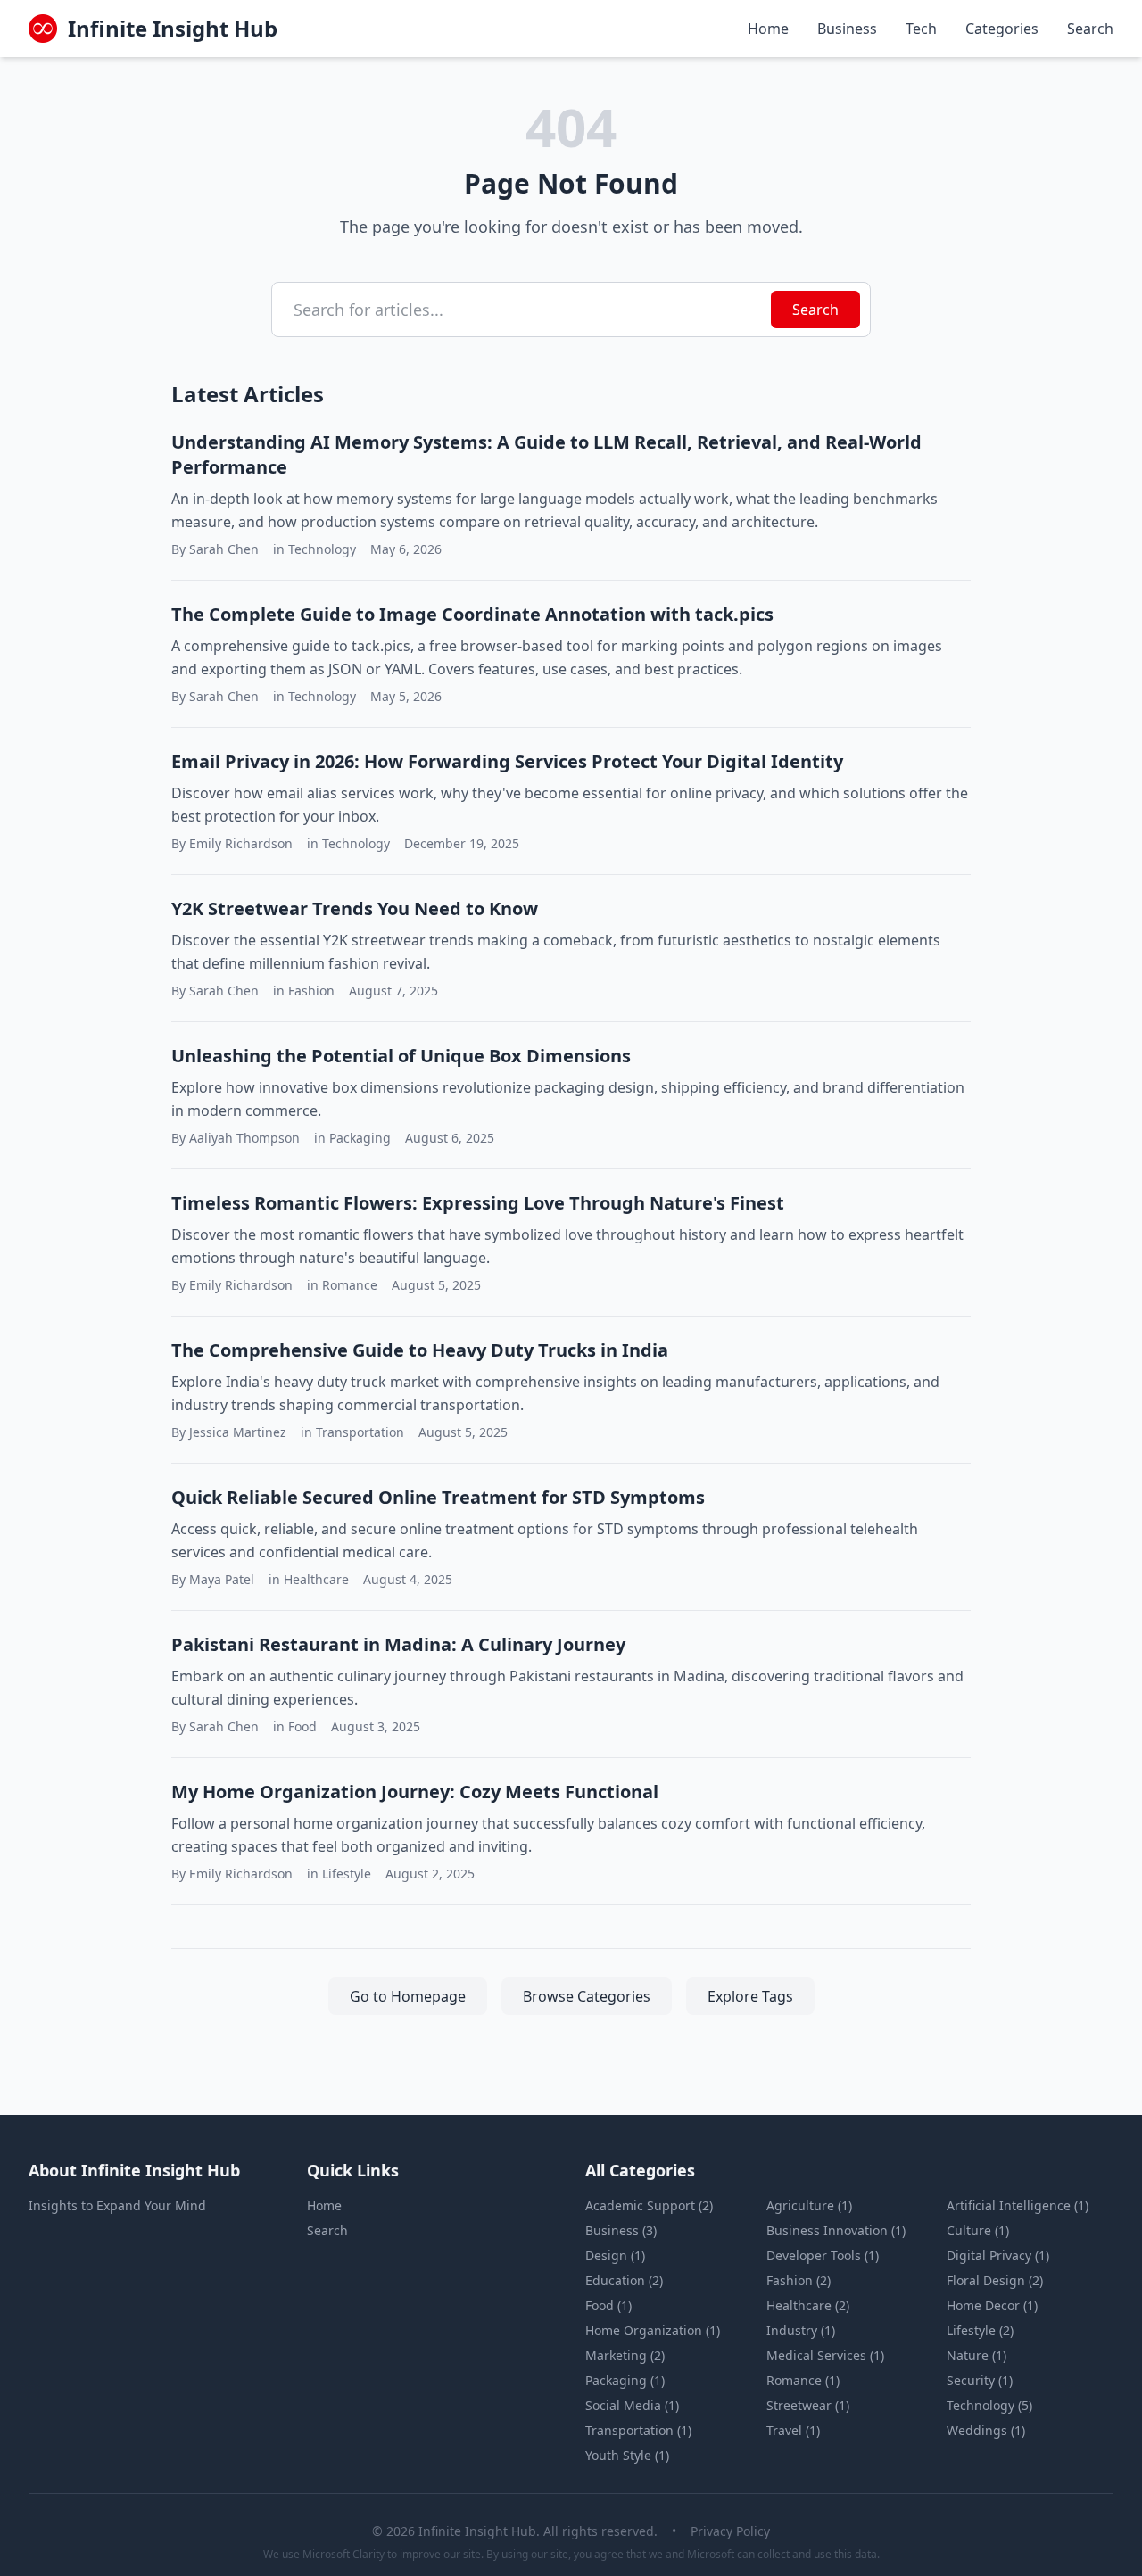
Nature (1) (976, 2355)
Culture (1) (978, 2230)
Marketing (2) (625, 2355)
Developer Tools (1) (823, 2255)
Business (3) (621, 2230)
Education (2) (624, 2280)
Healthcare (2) (808, 2305)
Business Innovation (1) (836, 2230)
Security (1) (980, 2380)
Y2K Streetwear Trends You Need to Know (355, 908)
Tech (921, 29)
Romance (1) (803, 2380)
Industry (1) (801, 2330)
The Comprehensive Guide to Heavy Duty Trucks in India (420, 1350)
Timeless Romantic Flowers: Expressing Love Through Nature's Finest (478, 1203)
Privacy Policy (730, 2531)
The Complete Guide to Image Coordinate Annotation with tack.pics (472, 614)
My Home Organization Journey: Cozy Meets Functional (415, 1792)
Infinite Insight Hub (173, 29)
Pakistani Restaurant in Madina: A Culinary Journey (398, 1644)
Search (1090, 29)
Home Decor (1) (992, 2305)
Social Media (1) (632, 2405)
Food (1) (608, 2305)
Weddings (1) (986, 2430)
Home (768, 29)
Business (847, 29)
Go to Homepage (408, 1996)
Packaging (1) (625, 2380)
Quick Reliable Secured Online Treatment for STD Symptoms (438, 1497)
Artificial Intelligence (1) (1018, 2205)
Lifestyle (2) (980, 2330)
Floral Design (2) (995, 2280)
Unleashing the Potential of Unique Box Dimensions (401, 1056)
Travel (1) (793, 2430)
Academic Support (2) (649, 2205)
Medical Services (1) (825, 2355)
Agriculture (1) (809, 2205)
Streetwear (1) (808, 2405)
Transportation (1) (638, 2430)
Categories (1002, 29)
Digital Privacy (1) (998, 2255)
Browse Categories (587, 1996)
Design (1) (615, 2255)
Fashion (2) (799, 2280)
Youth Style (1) (627, 2455)
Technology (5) (989, 2405)
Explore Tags (750, 1996)
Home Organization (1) (653, 2330)
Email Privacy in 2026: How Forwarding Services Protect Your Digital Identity (507, 761)
